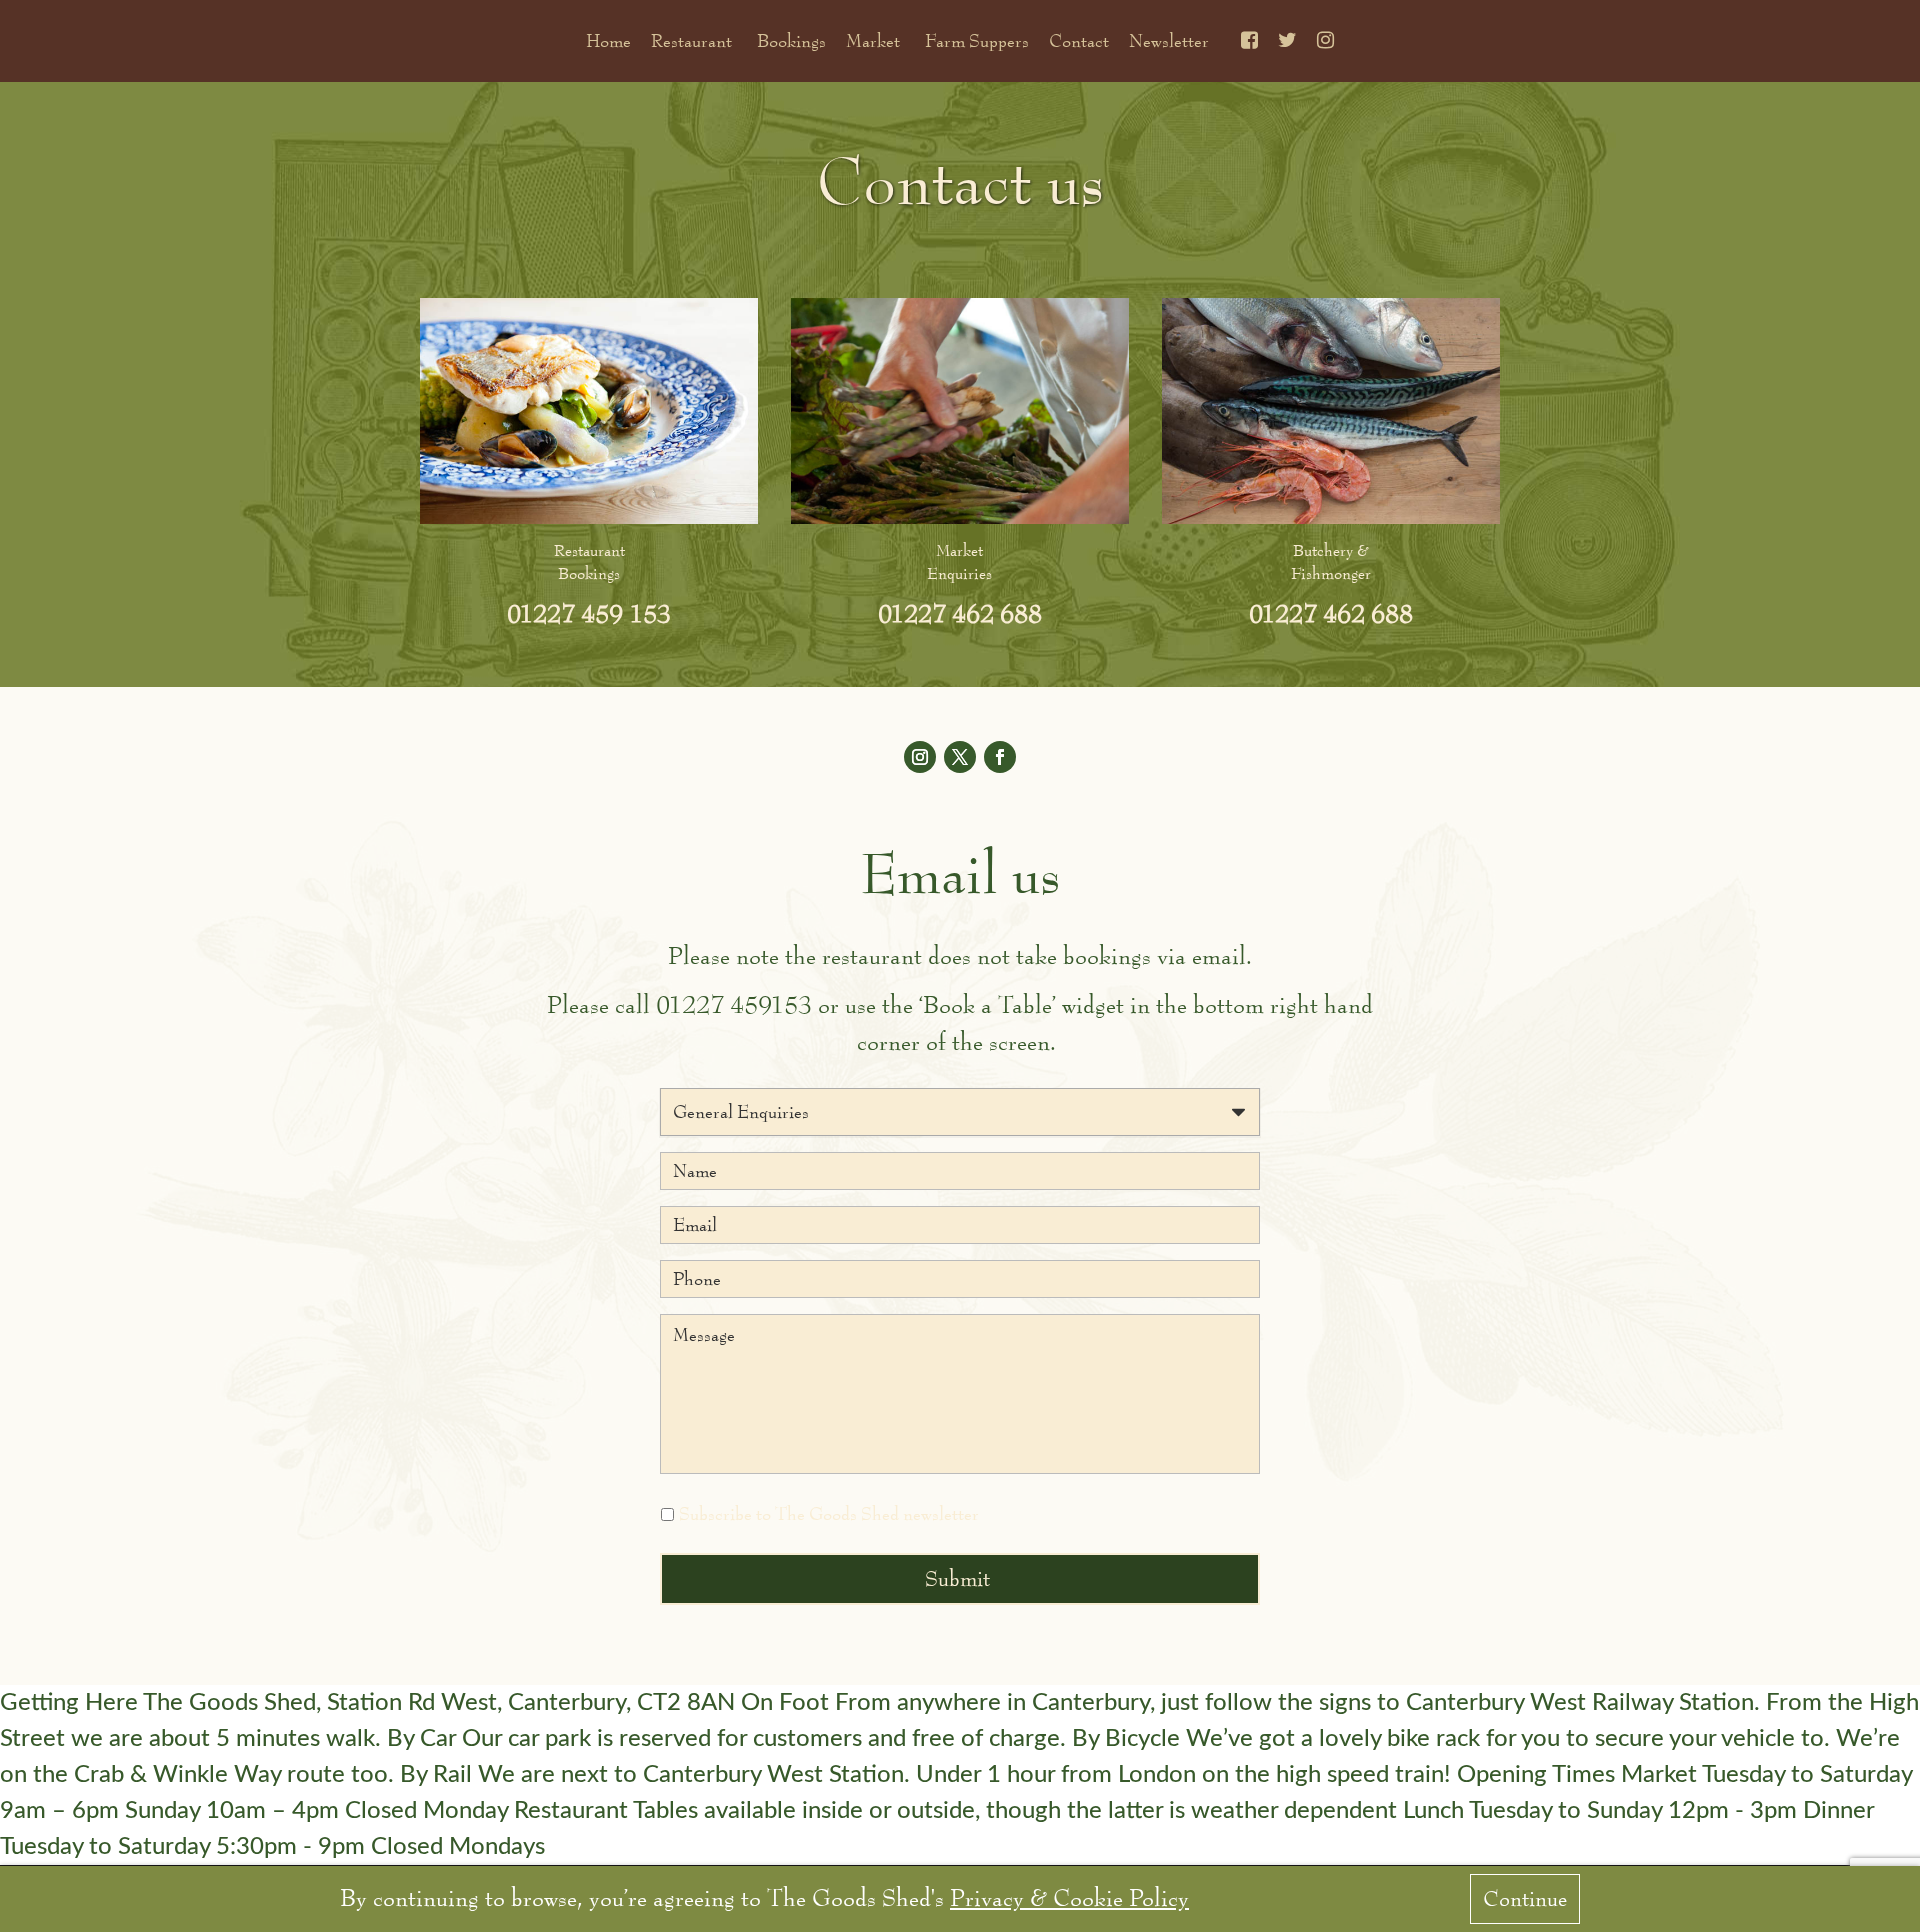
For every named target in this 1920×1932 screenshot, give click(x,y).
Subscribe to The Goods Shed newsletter (829, 1514)
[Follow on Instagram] (920, 757)
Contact (1079, 41)
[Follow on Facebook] (1000, 757)
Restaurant (691, 41)
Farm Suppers (977, 41)
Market (873, 41)
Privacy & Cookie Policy (1069, 1898)
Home (608, 41)
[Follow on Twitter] (960, 757)
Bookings (791, 41)
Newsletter (1169, 41)
